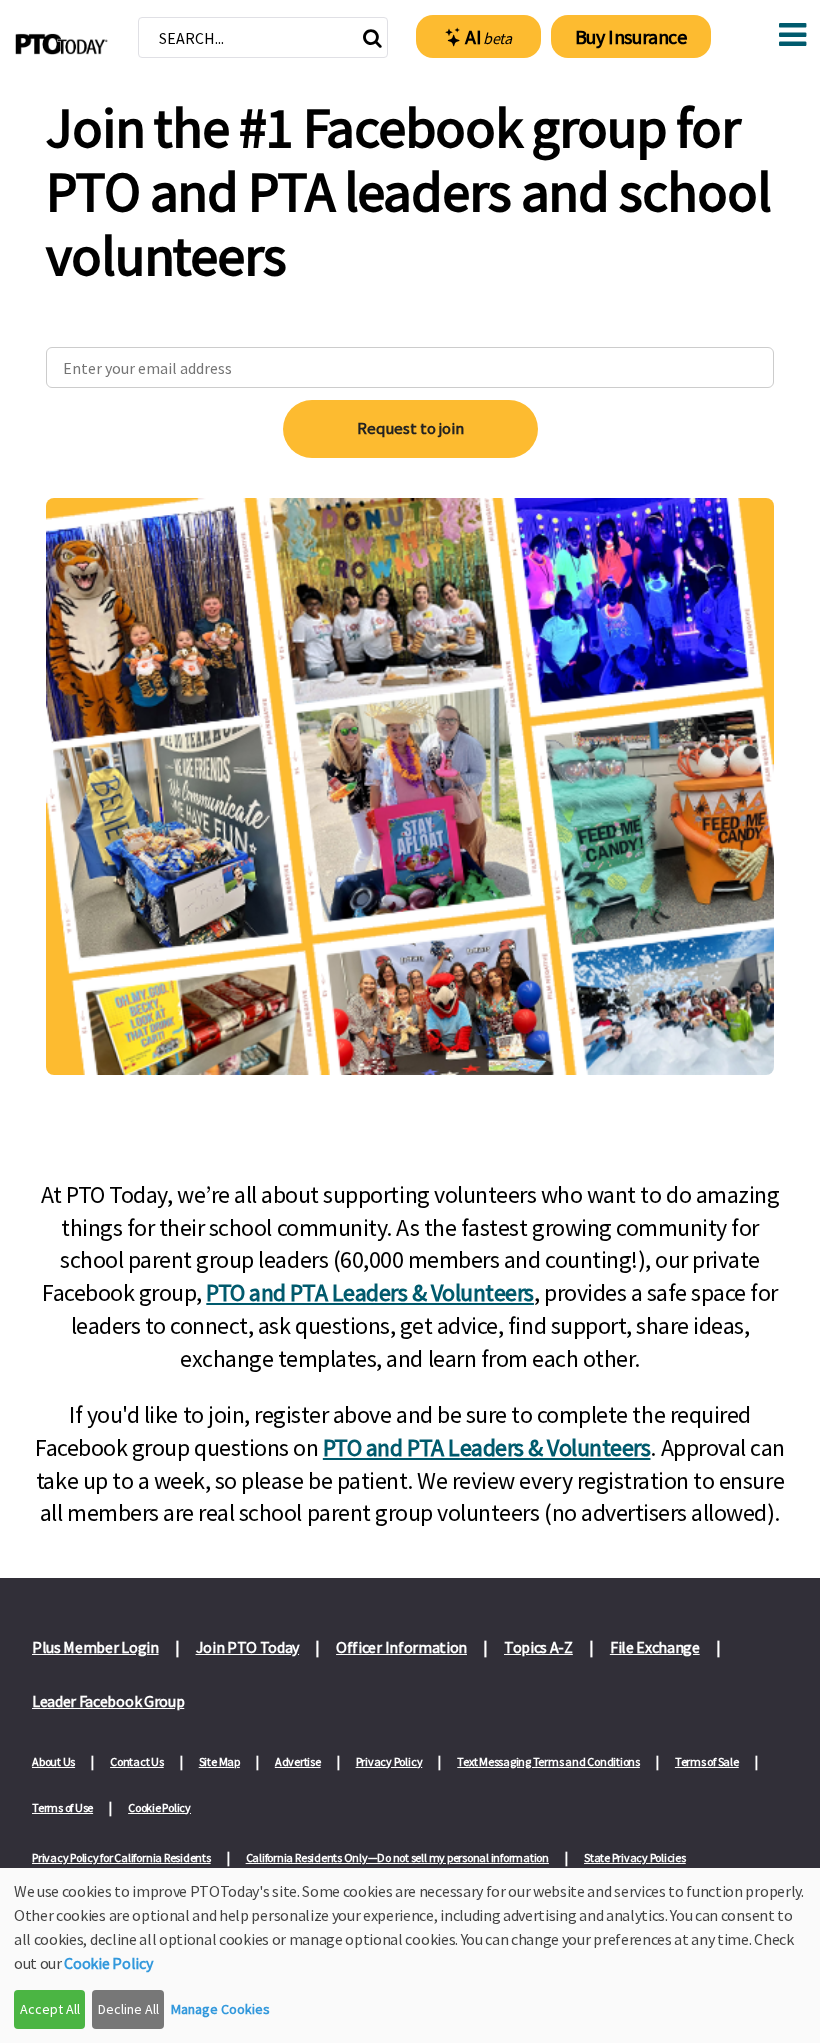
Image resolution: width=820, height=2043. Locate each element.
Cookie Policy (159, 1807)
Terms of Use (62, 1807)
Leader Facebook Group (108, 1701)
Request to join (410, 428)
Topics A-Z (538, 1647)
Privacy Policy (389, 1761)
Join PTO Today (248, 1647)
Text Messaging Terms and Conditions (548, 1761)
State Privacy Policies (635, 1857)
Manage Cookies (220, 2009)
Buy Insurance (631, 36)
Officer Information (401, 1647)
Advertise (298, 1761)
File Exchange (655, 1647)
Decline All (128, 2009)
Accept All (50, 2009)
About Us (53, 1761)
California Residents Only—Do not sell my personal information (397, 1857)
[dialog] (410, 1955)
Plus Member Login (95, 1647)
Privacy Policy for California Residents (121, 1857)
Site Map (219, 1761)
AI (488, 36)
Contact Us (137, 1761)
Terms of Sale (707, 1761)
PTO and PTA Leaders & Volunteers (370, 1292)
